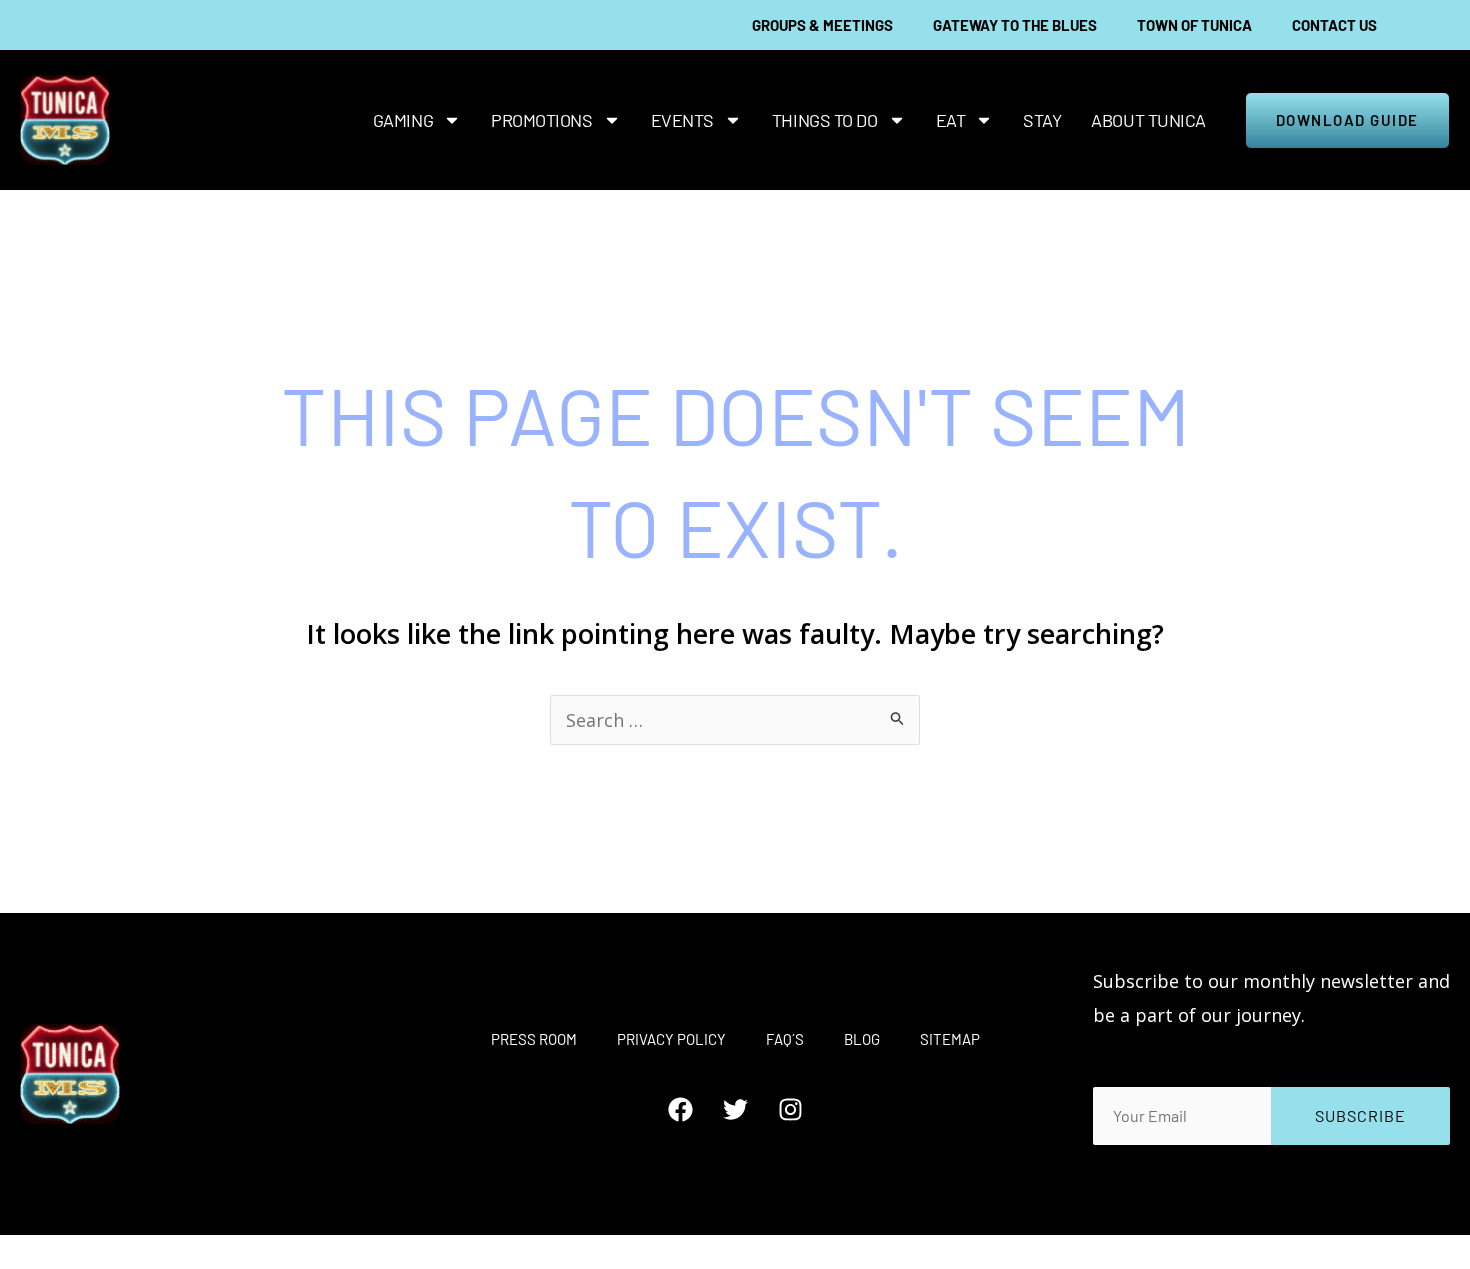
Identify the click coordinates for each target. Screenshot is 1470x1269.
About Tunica (1148, 120)
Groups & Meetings (822, 25)
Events (682, 120)
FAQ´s (785, 1039)
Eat (951, 120)
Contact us (1334, 25)
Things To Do (825, 120)
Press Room (534, 1039)
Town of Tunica (1194, 25)
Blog (862, 1039)
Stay (1042, 120)
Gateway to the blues (1015, 25)
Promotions (542, 120)
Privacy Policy (671, 1039)
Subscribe (1360, 1115)
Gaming (403, 120)
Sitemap (950, 1039)
